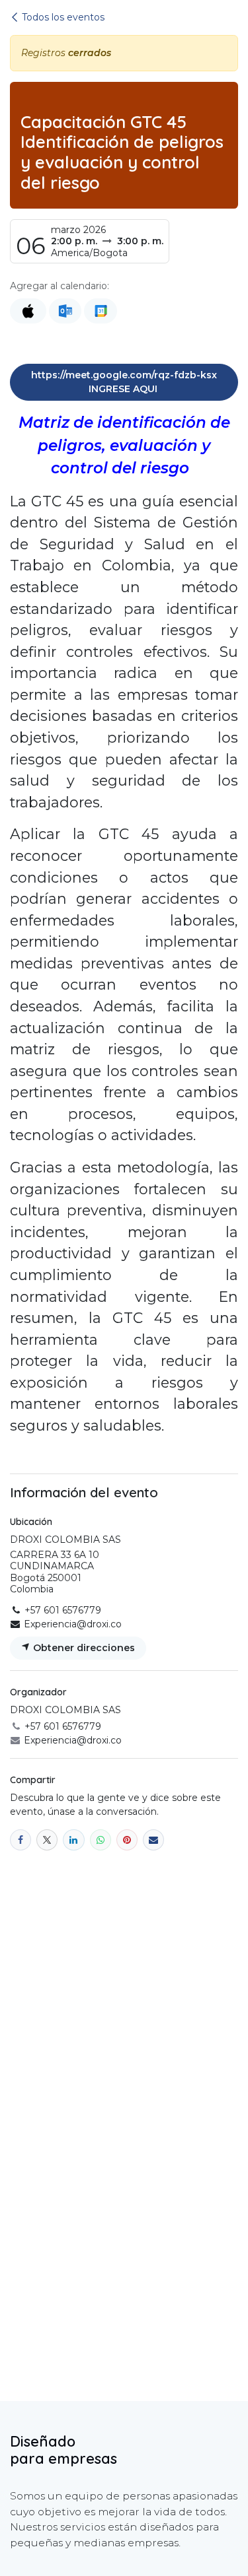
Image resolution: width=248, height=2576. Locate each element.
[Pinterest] (127, 1840)
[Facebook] (21, 1840)
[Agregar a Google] (100, 311)
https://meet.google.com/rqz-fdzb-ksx (124, 382)
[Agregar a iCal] (28, 311)
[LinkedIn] (73, 1840)
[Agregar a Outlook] (65, 311)
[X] (47, 1840)
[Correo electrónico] (153, 1840)
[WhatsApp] (101, 1840)
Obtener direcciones (83, 1648)
